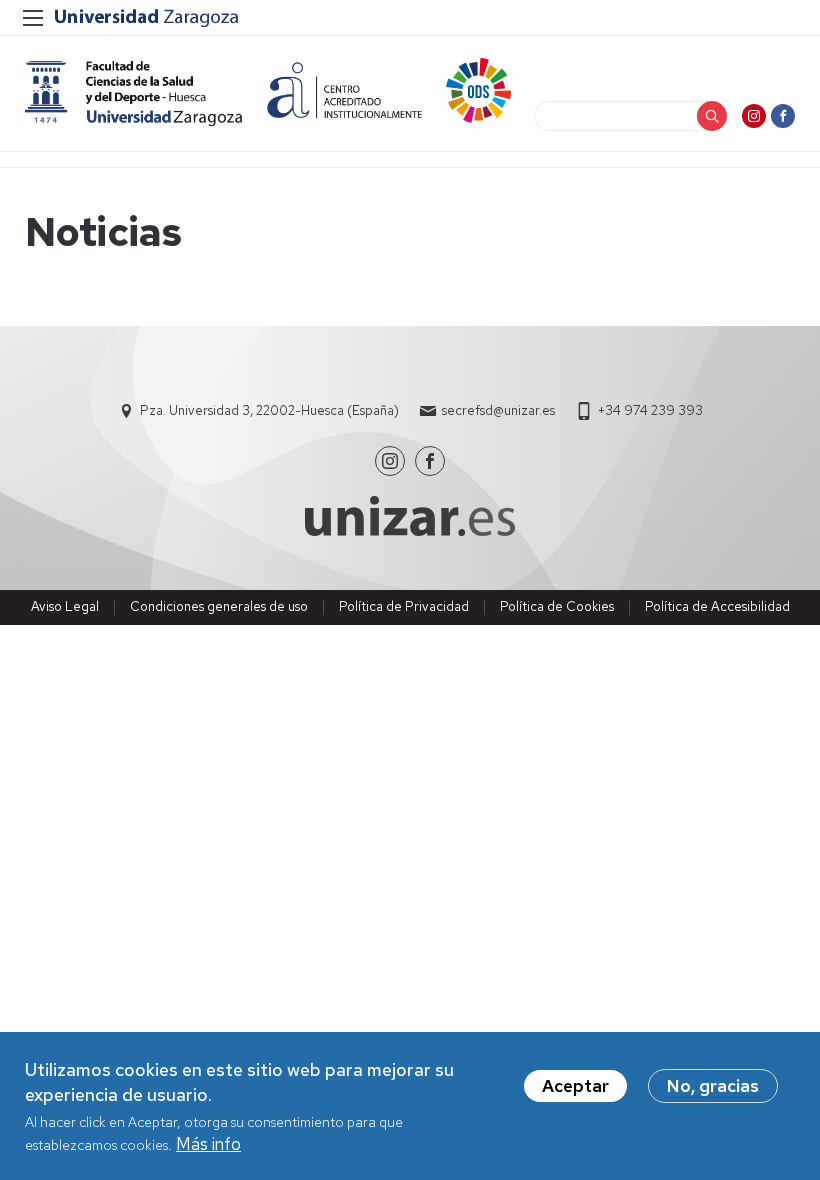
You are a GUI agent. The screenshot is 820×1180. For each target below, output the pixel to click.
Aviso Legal (65, 606)
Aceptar (575, 1086)
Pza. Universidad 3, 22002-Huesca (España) (269, 410)
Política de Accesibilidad (717, 606)
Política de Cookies (557, 606)
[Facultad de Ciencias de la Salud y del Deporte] (133, 93)
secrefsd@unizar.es (498, 410)
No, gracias (713, 1086)
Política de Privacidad (404, 606)
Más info (208, 1144)
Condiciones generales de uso (219, 606)
